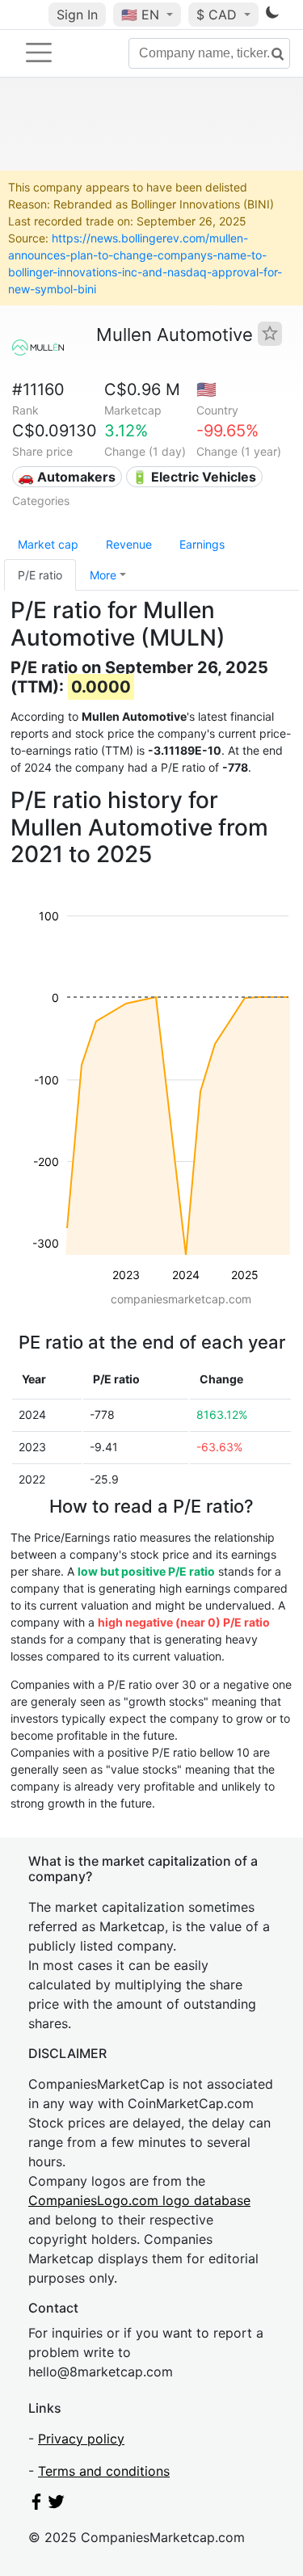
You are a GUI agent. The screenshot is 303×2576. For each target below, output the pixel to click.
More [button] (103, 575)
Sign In (77, 15)
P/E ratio (40, 575)
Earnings (202, 544)
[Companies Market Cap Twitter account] (57, 2505)
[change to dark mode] (272, 15)
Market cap (48, 544)
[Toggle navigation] (39, 53)
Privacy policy (81, 2439)
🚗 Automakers (67, 477)
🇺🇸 (140, 15)
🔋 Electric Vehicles (194, 477)
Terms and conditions (104, 2471)
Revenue (129, 544)
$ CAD (219, 15)
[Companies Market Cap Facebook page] (36, 2505)
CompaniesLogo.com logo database (139, 2200)
